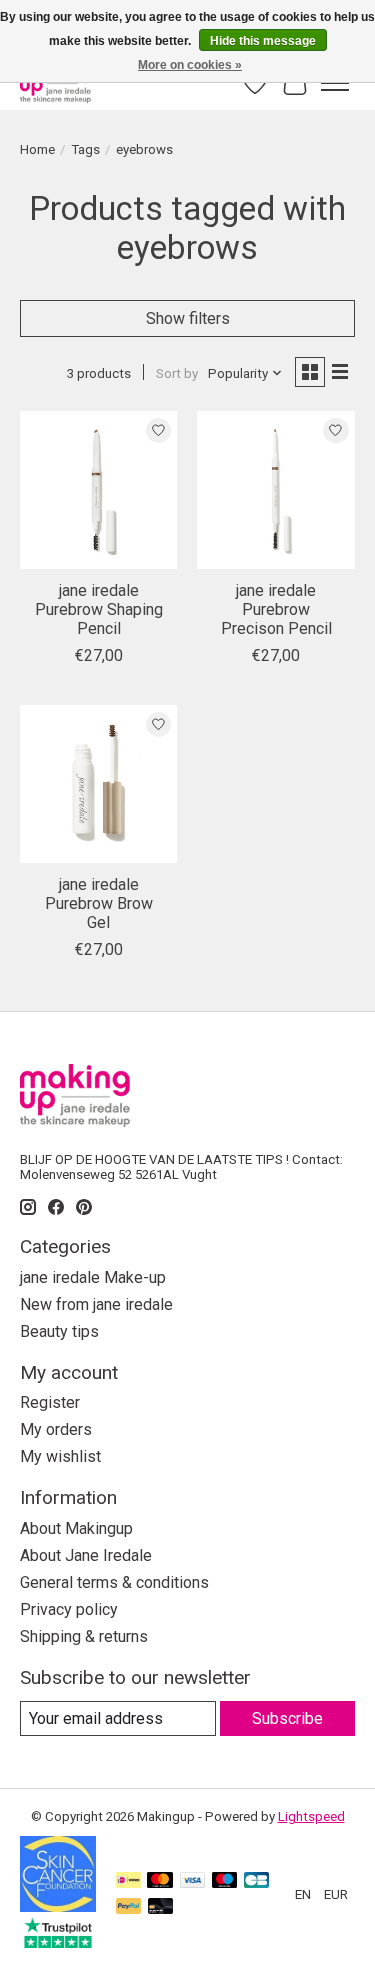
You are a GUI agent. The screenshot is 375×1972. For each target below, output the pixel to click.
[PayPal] (129, 1907)
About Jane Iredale (86, 1555)
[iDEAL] (128, 1881)
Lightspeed (311, 1816)
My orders (56, 1429)
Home (37, 149)
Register (50, 1402)
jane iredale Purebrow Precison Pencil (276, 609)
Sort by (177, 373)
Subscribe (287, 1718)
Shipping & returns (84, 1636)
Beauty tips (59, 1331)
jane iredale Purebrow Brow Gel (99, 903)
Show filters (188, 318)
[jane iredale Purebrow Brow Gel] (98, 783)
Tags (85, 149)
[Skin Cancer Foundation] (58, 1906)
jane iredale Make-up (93, 1277)
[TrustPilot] (58, 1942)
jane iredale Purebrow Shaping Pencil (99, 609)
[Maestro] (225, 1881)
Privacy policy (69, 1609)
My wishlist (60, 1456)
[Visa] (193, 1881)
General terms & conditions (114, 1582)
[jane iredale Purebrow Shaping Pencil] (98, 489)
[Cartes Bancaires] (256, 1881)
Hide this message (263, 41)
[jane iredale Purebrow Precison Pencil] (275, 489)
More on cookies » (190, 65)
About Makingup (76, 1528)
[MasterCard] (160, 1881)
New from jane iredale (96, 1304)
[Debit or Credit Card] (161, 1907)
